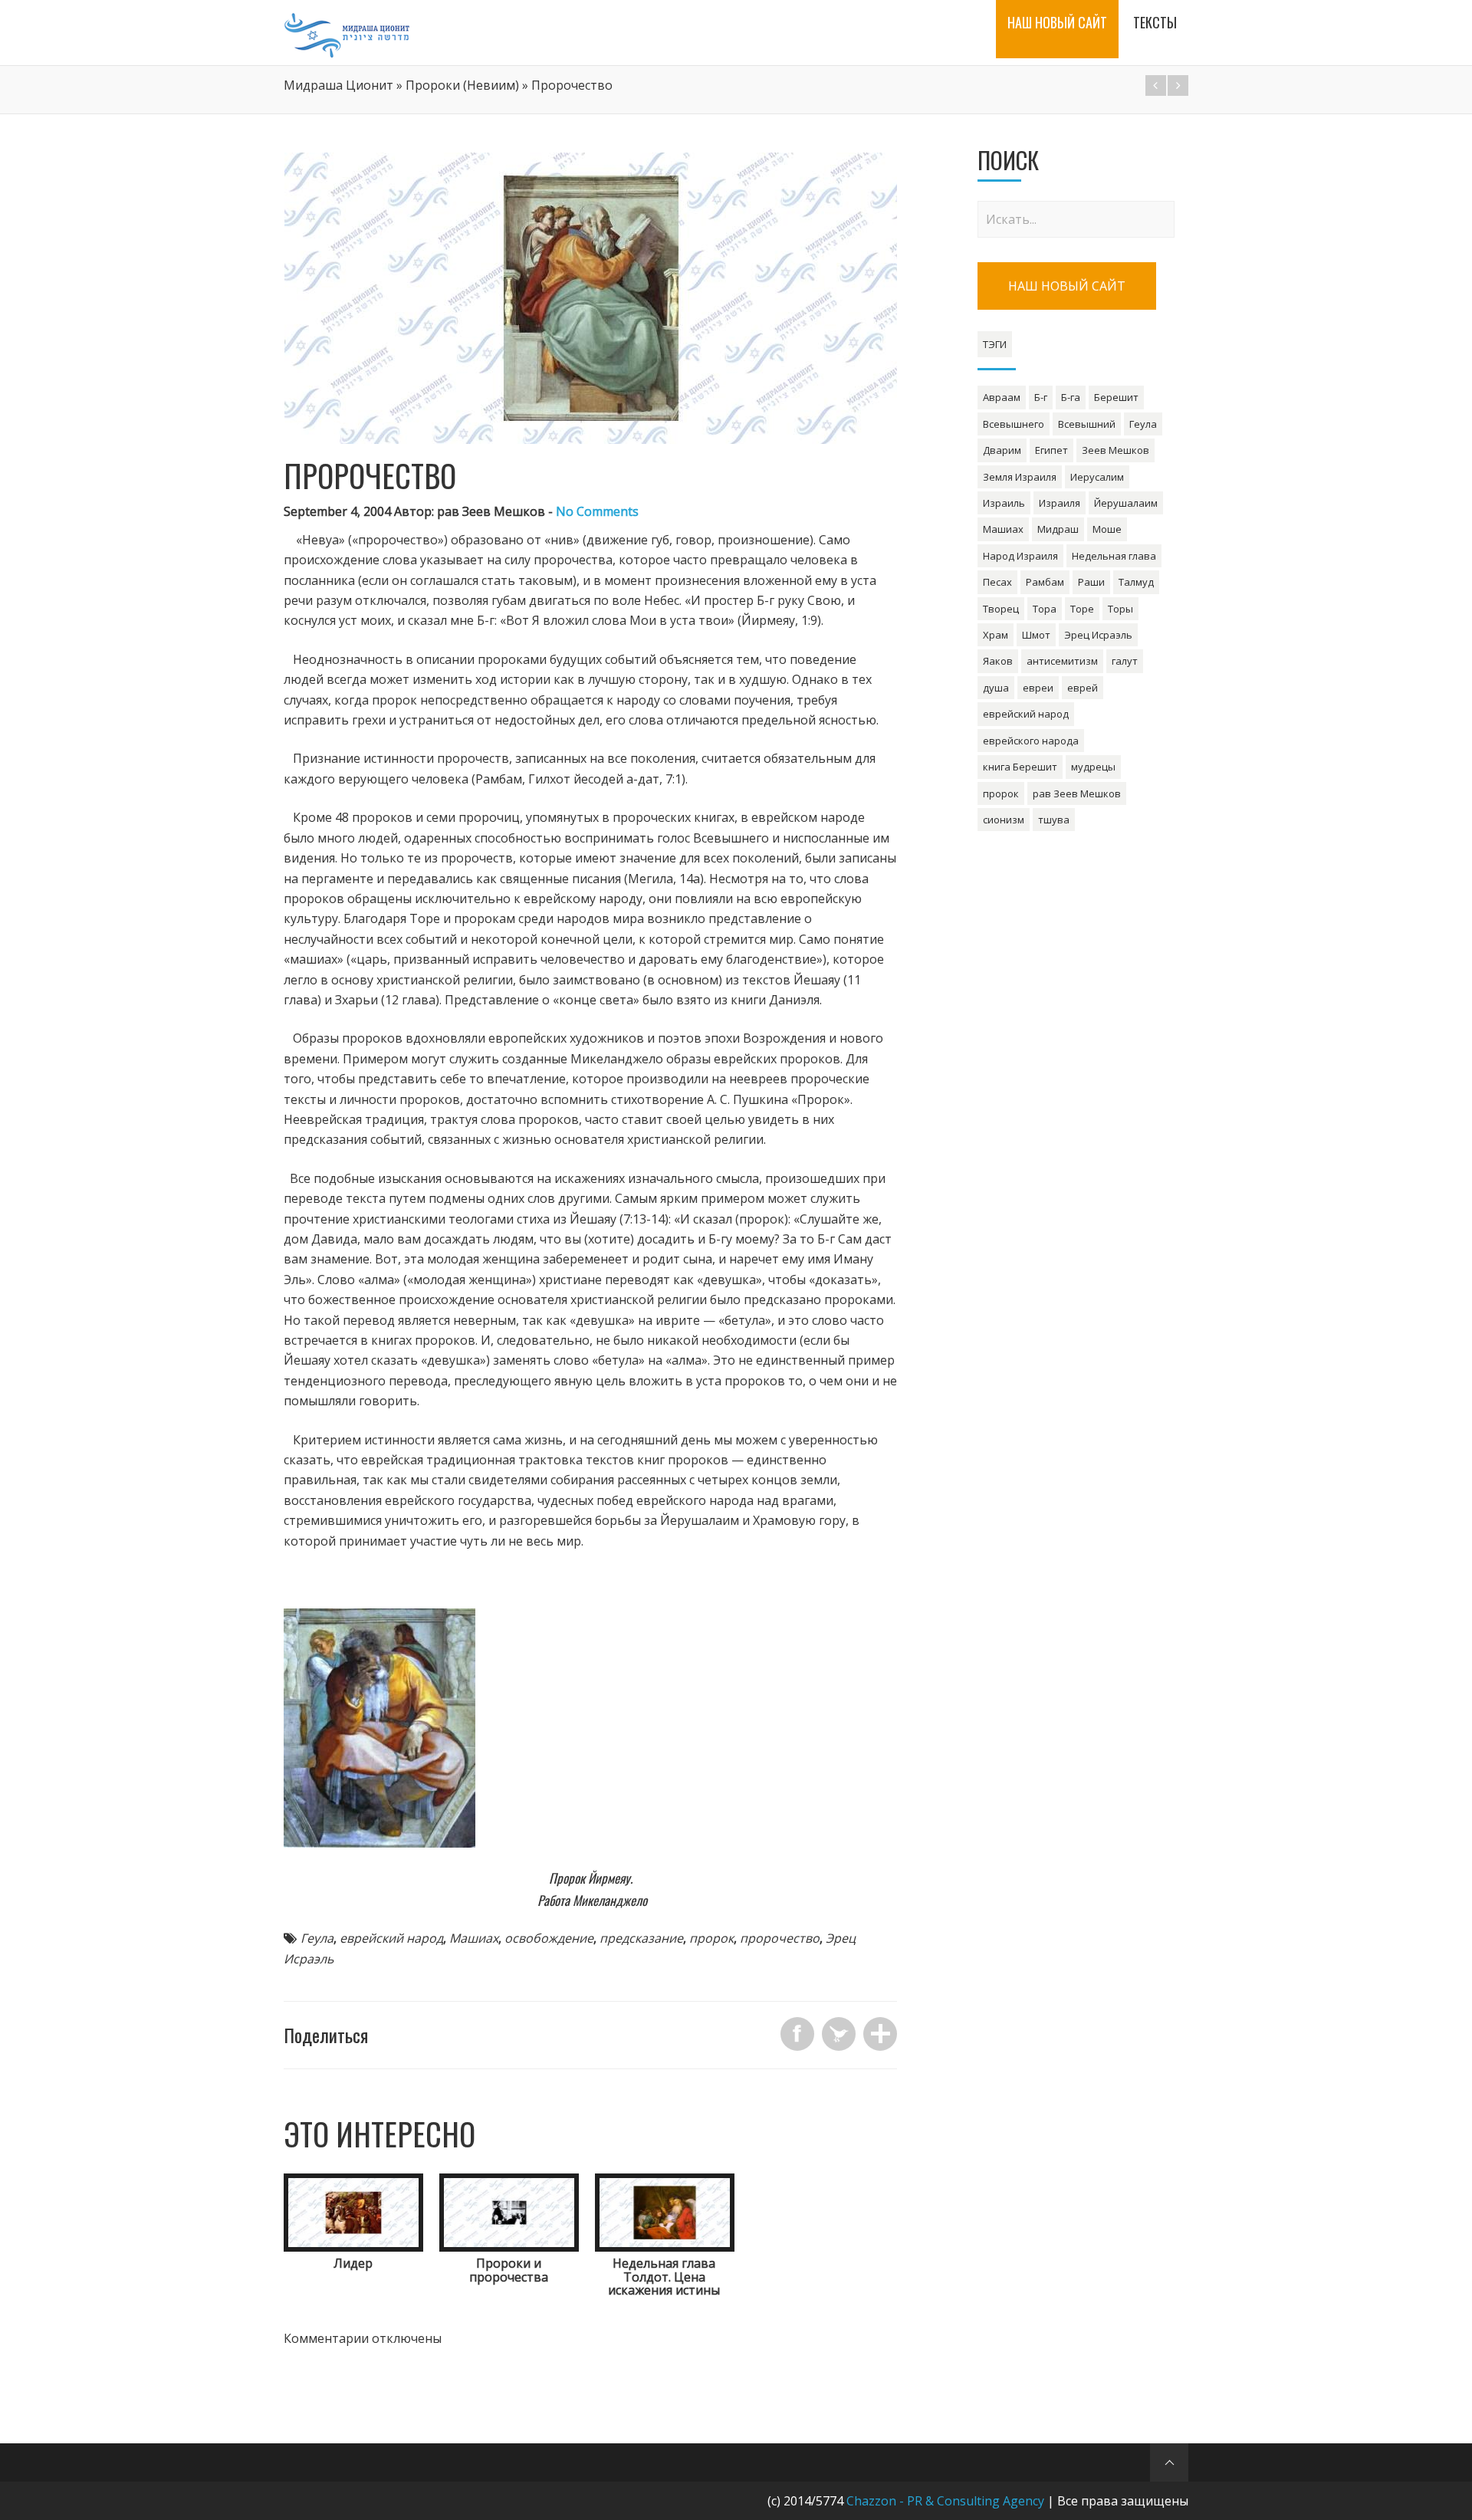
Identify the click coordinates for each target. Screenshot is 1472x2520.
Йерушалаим (1126, 503)
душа (996, 688)
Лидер (353, 2263)
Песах (997, 582)
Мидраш (1058, 529)
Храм (996, 635)
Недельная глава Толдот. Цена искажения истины (664, 2277)
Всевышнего (1014, 424)
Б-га (1071, 397)
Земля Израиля (1020, 477)
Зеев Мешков (1115, 450)
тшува (1054, 820)
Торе (1082, 609)
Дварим (1002, 450)
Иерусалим (1097, 477)
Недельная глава (1114, 556)
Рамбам (1045, 582)
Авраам (1002, 397)
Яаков (998, 661)
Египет (1051, 450)
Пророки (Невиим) (462, 85)
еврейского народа (1031, 741)
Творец (1001, 609)
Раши (1091, 582)
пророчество (780, 1938)
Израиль (1004, 503)
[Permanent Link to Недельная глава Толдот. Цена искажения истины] (665, 2247)
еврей (1083, 688)
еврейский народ (391, 1938)
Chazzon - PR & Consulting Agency (945, 2501)
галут (1125, 661)
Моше (1107, 529)
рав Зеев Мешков (1077, 793)
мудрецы (1093, 767)
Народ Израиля (1020, 556)
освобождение (549, 1938)
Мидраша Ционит (338, 85)
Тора (1045, 609)
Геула (317, 1938)
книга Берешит (1020, 767)
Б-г (1041, 397)
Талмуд (1136, 582)
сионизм (1004, 820)
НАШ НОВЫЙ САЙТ (1067, 286)
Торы (1120, 609)
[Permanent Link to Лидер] (353, 2247)
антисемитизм (1062, 661)
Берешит (1116, 397)
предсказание (641, 1938)
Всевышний (1087, 424)
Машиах (474, 1938)
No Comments (597, 511)
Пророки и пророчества (509, 2270)
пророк (711, 1938)
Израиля (1060, 503)
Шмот (1036, 635)
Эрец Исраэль (1098, 635)
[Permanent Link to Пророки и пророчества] (509, 2247)
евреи (1038, 688)
